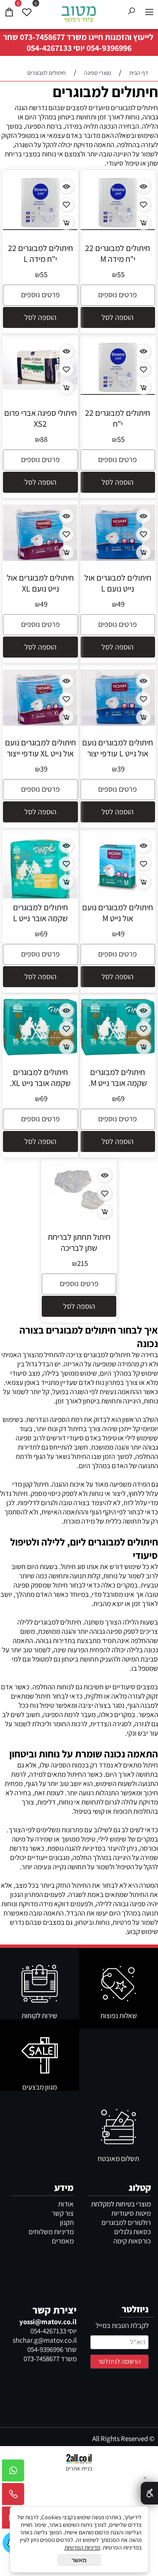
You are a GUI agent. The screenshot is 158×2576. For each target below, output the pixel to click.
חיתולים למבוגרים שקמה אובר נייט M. (118, 1078)
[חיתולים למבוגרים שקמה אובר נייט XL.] (40, 1054)
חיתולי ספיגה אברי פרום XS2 (40, 418)
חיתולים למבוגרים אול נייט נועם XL (40, 583)
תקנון (67, 2222)
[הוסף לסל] (143, 223)
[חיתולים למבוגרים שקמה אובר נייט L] (40, 896)
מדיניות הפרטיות (82, 2547)
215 (83, 1263)
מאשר (79, 2560)
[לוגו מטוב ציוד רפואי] (79, 13)
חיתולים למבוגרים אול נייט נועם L (118, 583)
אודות (66, 2204)
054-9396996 (109, 48)
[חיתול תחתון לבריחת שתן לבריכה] (79, 1213)
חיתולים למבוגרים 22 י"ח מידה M (118, 254)
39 (121, 769)
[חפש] (131, 12)
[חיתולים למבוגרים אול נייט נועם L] (118, 558)
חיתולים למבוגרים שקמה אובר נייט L (40, 913)
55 (121, 274)
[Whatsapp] (13, 2473)
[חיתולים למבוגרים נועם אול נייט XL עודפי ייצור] (40, 723)
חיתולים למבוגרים (105, 91)
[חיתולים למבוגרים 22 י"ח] (118, 392)
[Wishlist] (27, 12)
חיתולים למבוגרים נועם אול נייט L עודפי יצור (118, 748)
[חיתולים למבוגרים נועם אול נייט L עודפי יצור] (118, 723)
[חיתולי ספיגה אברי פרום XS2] (40, 387)
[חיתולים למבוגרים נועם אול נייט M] (118, 899)
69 (44, 934)
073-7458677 (42, 37)
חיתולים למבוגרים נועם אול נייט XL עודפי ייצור (40, 748)
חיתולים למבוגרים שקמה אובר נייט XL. (40, 1078)
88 (44, 439)
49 (121, 604)
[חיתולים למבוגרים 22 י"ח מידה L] (40, 227)
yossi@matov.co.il (48, 2322)
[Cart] (9, 12)
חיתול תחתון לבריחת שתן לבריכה (79, 1242)
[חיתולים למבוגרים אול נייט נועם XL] (40, 558)
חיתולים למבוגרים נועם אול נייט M (118, 913)
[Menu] (149, 12)
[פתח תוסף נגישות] (149, 2493)
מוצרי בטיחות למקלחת (121, 2204)
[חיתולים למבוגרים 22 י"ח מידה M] (118, 227)
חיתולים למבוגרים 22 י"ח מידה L (40, 254)
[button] (118, 317)
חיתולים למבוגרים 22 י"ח (118, 418)
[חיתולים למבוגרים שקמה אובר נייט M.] (118, 1054)
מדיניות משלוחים (51, 2232)
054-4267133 (49, 48)
